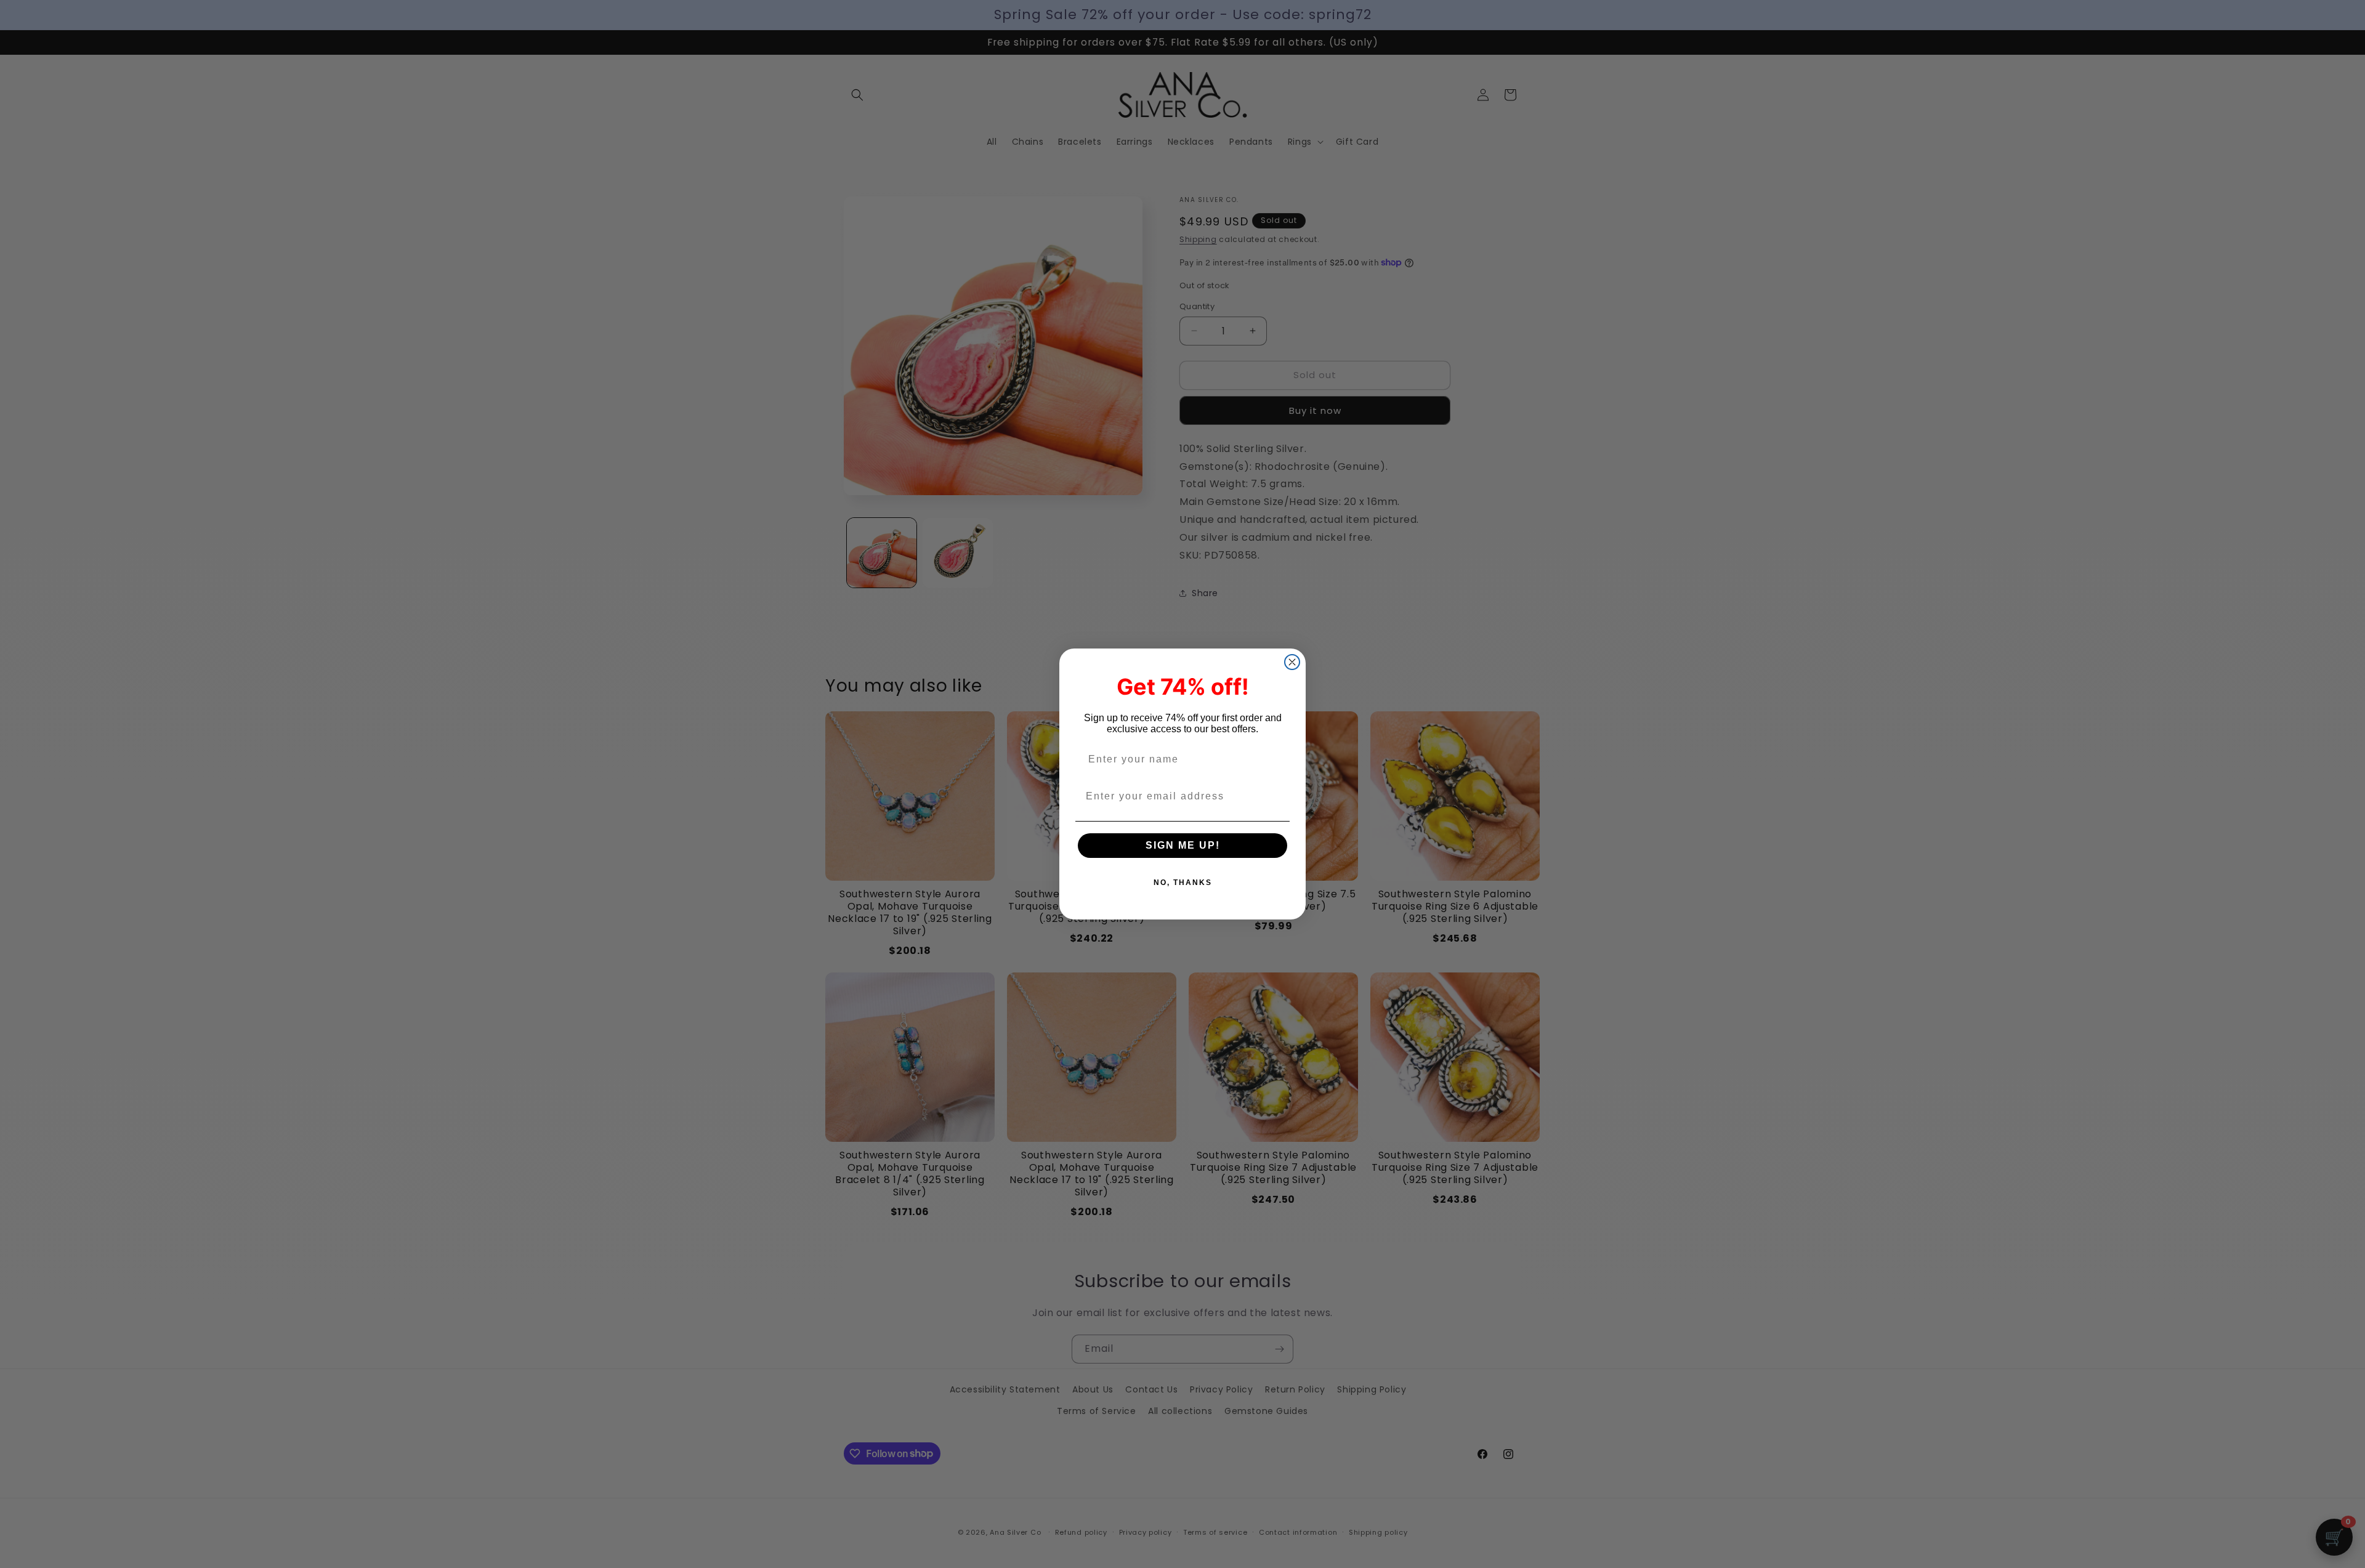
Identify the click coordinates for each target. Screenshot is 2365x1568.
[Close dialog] (1292, 662)
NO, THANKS (1183, 883)
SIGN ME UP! (1183, 845)
